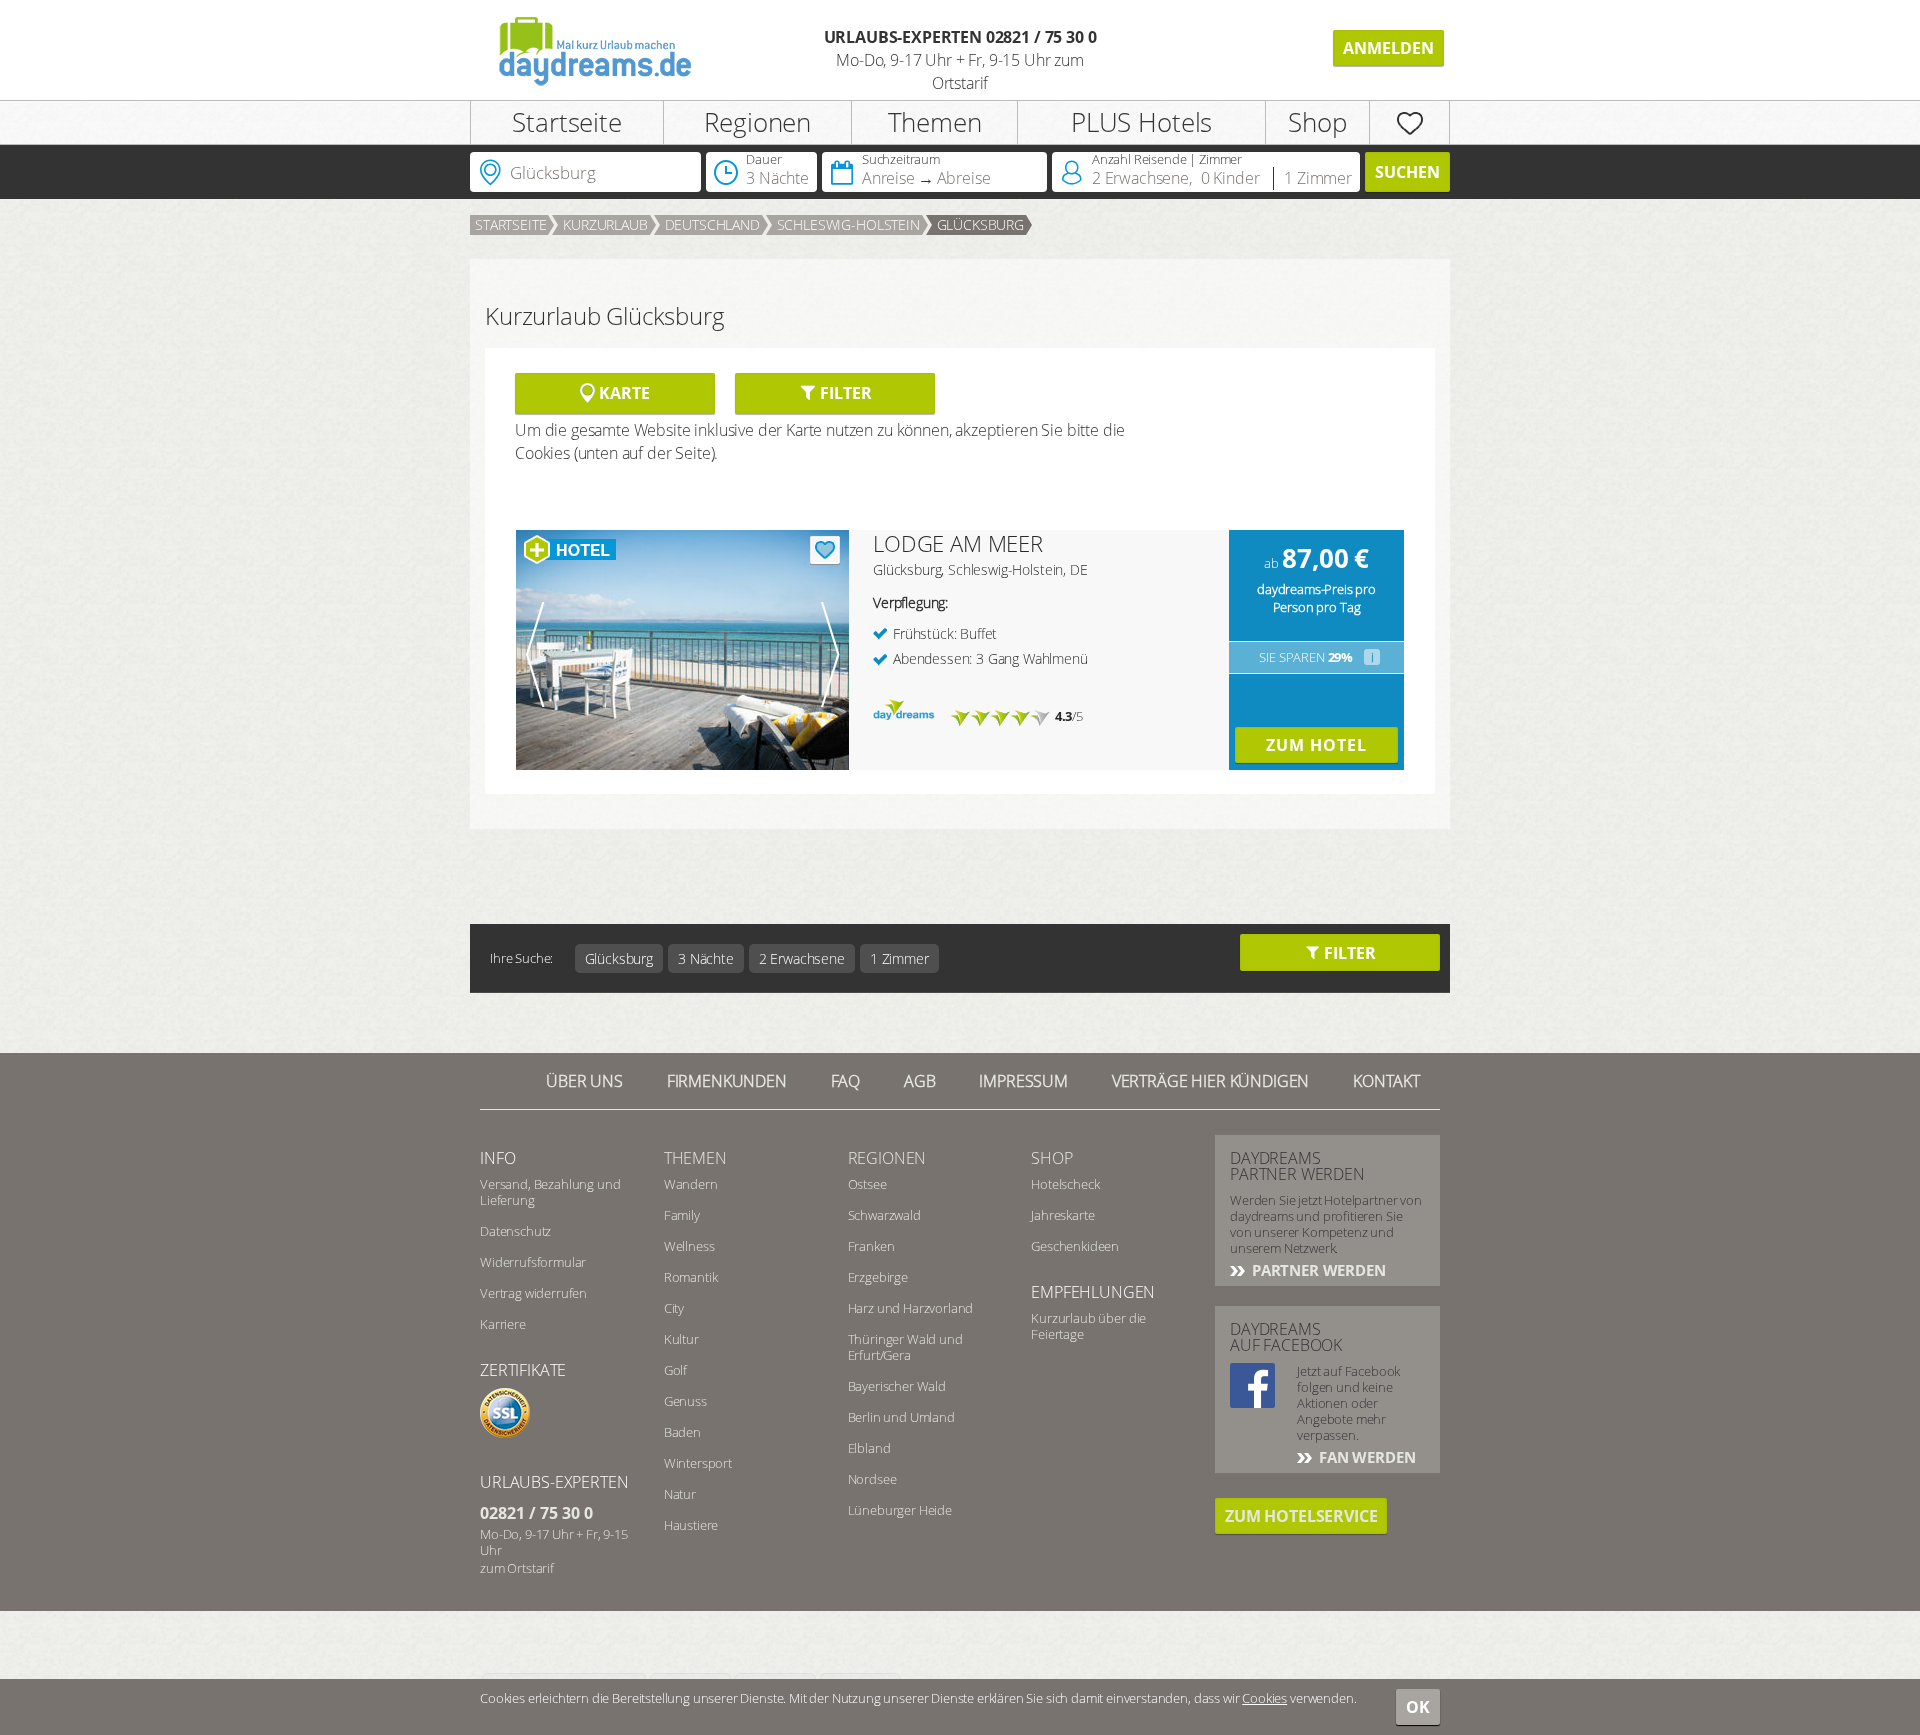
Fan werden (1365, 1457)
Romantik (691, 1277)
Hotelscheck (1065, 1184)
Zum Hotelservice (1301, 1516)
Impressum (1023, 1081)
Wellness (689, 1246)
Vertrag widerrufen (533, 1293)
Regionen (757, 122)
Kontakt (1386, 1081)
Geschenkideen (1075, 1246)
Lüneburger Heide (900, 1510)
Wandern (691, 1184)
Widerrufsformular (533, 1262)
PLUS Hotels (1141, 122)
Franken (871, 1246)
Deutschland (712, 224)
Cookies (1264, 1698)
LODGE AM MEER (958, 543)
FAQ (846, 1081)
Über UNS (584, 1081)
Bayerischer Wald (897, 1386)
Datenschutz (515, 1231)
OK (1418, 1707)
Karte (622, 393)
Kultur (681, 1339)
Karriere (503, 1324)
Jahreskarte (1062, 1215)
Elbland (869, 1448)
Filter (843, 393)
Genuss (685, 1401)
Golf (675, 1370)
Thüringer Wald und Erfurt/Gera (905, 1347)
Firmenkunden (727, 1081)
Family (682, 1215)
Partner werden (1317, 1270)
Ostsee (867, 1184)
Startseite (566, 122)
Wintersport (698, 1463)
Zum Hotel (1316, 745)
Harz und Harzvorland (911, 1308)
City (674, 1308)
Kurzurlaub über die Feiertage (1088, 1326)
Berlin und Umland (901, 1417)
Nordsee (872, 1479)
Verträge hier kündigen (1210, 1081)
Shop (1317, 122)
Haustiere (691, 1525)
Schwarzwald (884, 1215)
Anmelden (1388, 48)
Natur (680, 1494)
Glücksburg (980, 224)
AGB (920, 1081)
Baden (682, 1432)
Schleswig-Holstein (848, 224)
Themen (935, 122)
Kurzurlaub (605, 224)
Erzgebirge (878, 1277)
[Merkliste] (1409, 122)
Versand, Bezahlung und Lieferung (550, 1192)
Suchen (1407, 172)
